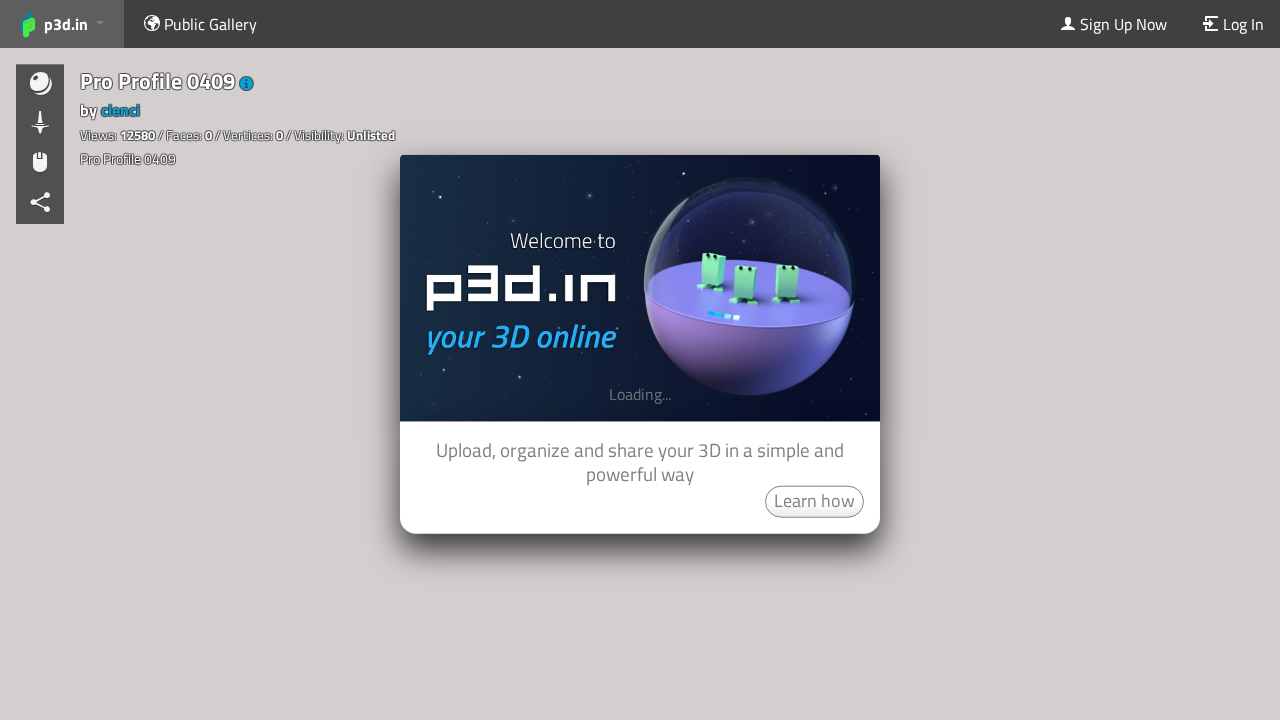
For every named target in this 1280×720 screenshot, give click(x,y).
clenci (120, 110)
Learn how (814, 499)
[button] (246, 84)
